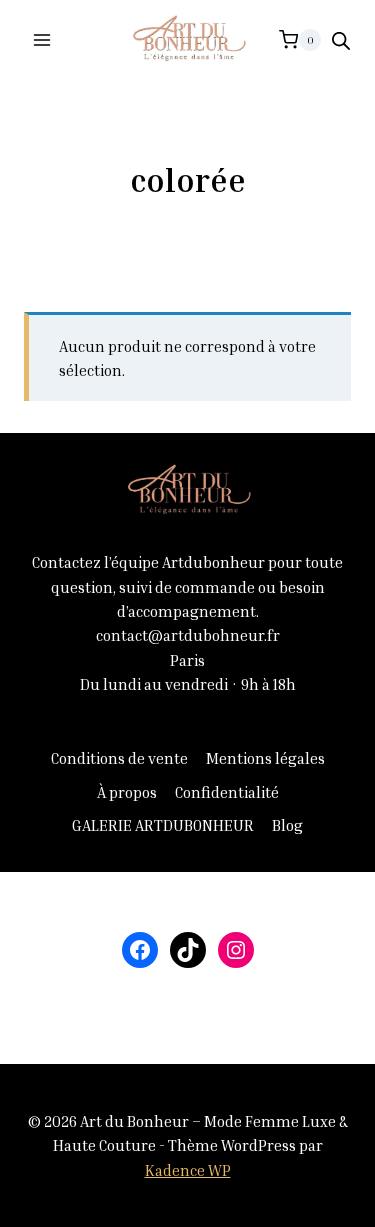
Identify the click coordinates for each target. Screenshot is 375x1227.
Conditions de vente (119, 758)
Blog (287, 825)
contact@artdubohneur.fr (188, 635)
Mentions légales (265, 758)
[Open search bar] (341, 40)
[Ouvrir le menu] (42, 39)
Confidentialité (227, 792)
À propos (127, 792)
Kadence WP (188, 1170)
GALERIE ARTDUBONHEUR (163, 825)
